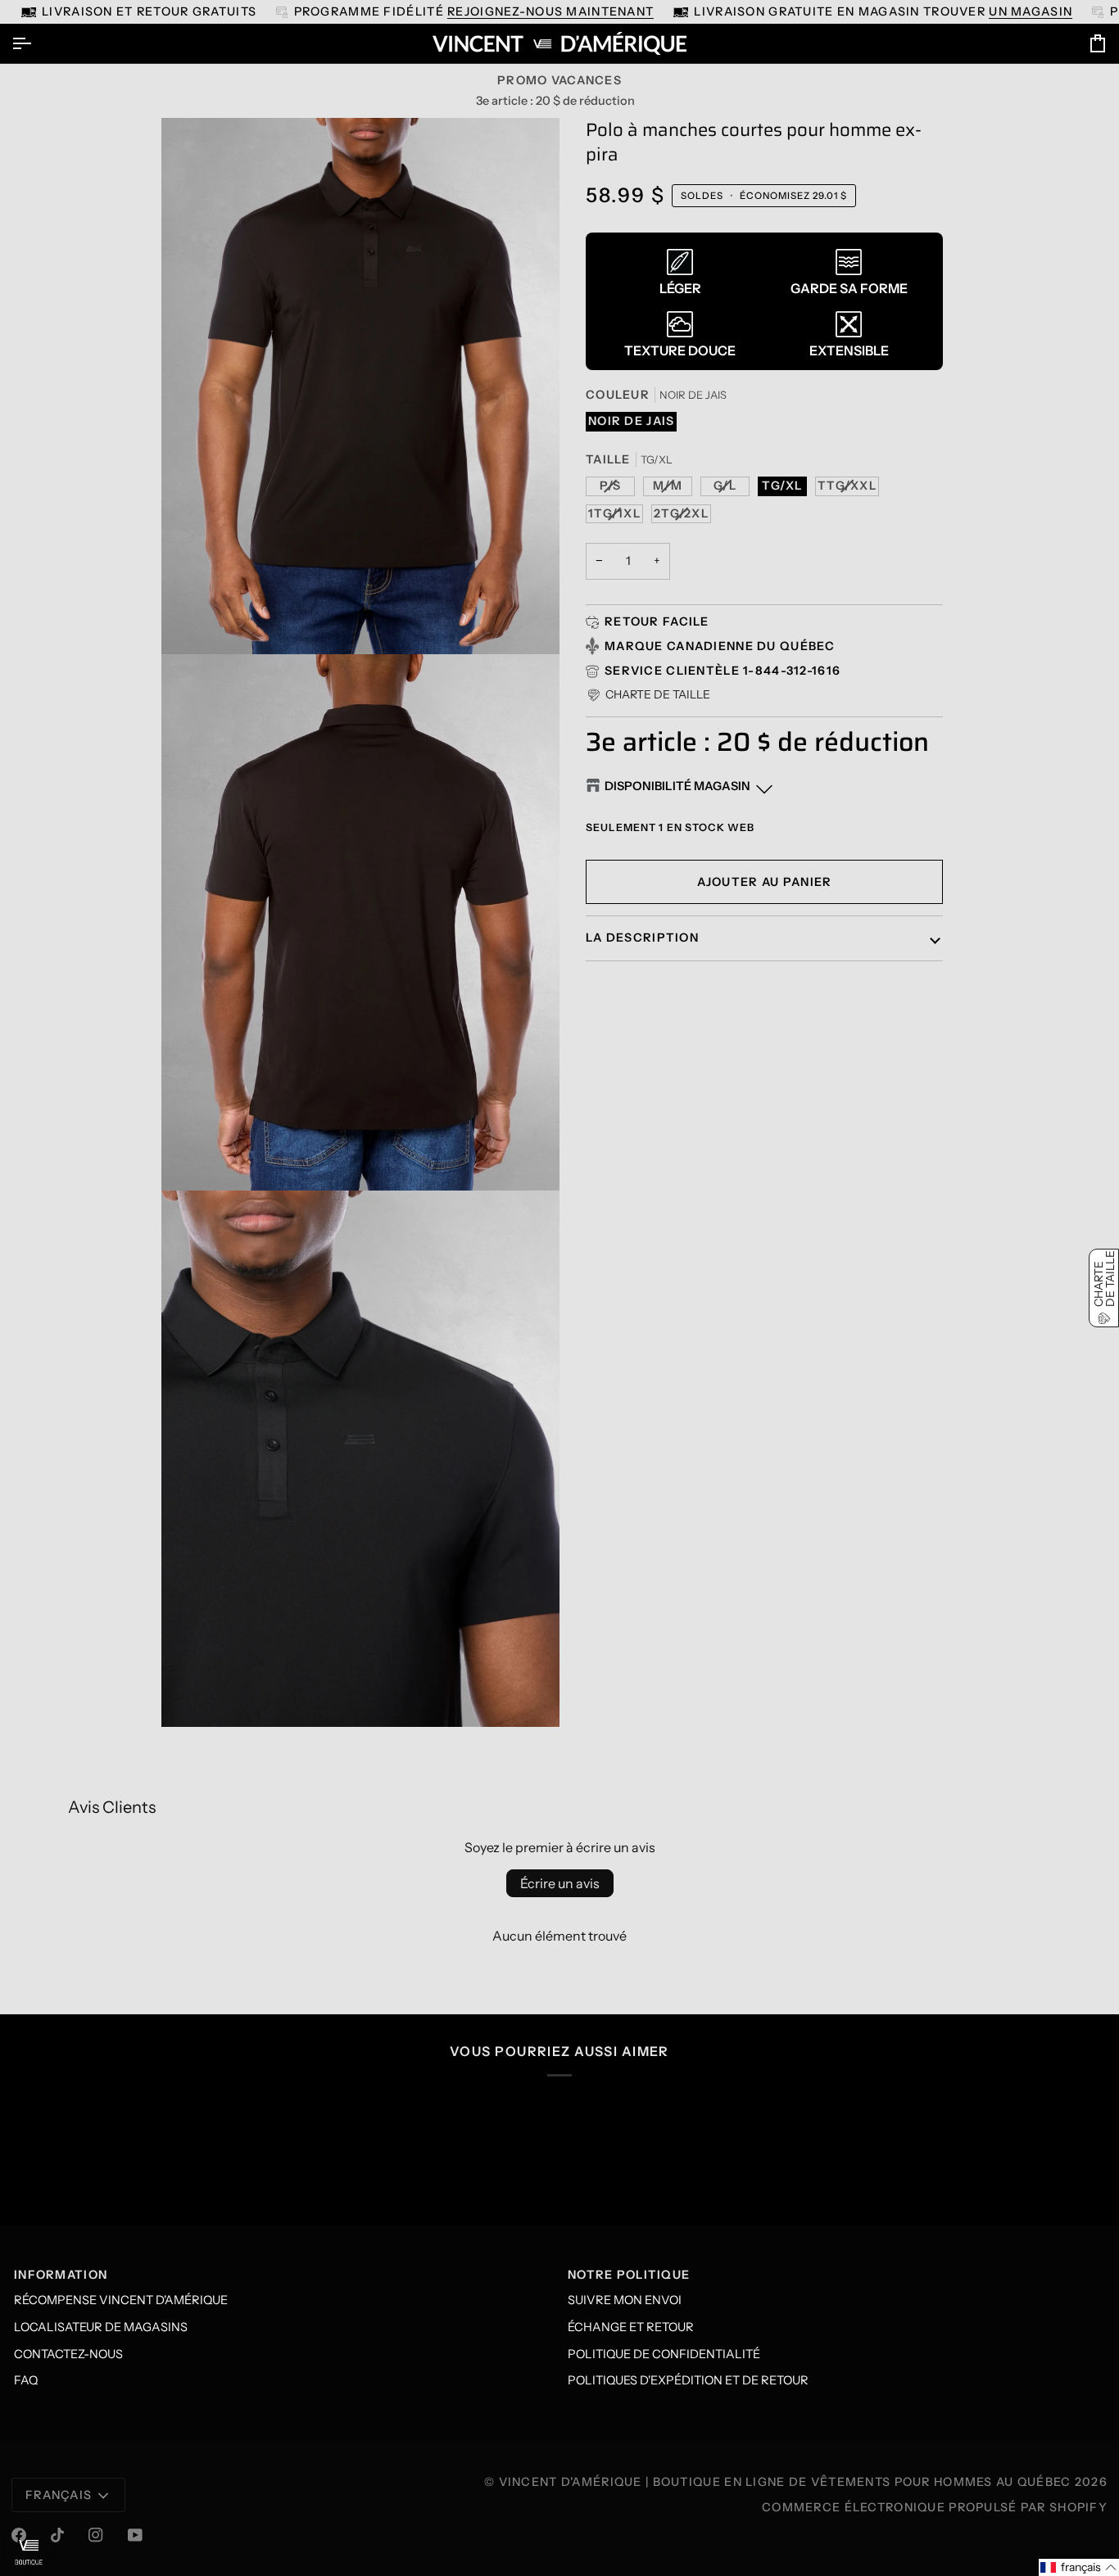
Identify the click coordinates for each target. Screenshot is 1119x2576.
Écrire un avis (560, 1883)
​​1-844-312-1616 (792, 671)
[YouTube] (135, 2535)
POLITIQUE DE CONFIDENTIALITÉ (664, 2354)
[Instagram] (96, 2535)
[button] (648, 695)
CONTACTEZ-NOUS (68, 2354)
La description (642, 938)
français (59, 2495)
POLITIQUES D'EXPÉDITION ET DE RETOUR (688, 2380)
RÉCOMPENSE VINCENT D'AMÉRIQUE (121, 2300)
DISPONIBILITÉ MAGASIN (677, 786)
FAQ (26, 2380)
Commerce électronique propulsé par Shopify (935, 2507)
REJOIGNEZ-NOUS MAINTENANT (494, 11)
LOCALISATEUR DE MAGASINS (101, 2327)
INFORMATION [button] (61, 2275)
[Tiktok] (57, 2535)
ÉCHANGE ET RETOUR (631, 2327)
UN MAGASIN (974, 11)
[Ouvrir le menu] (36, 43)
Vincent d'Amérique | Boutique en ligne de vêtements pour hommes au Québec (785, 2482)
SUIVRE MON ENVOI (625, 2300)
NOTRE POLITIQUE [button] (629, 2275)
